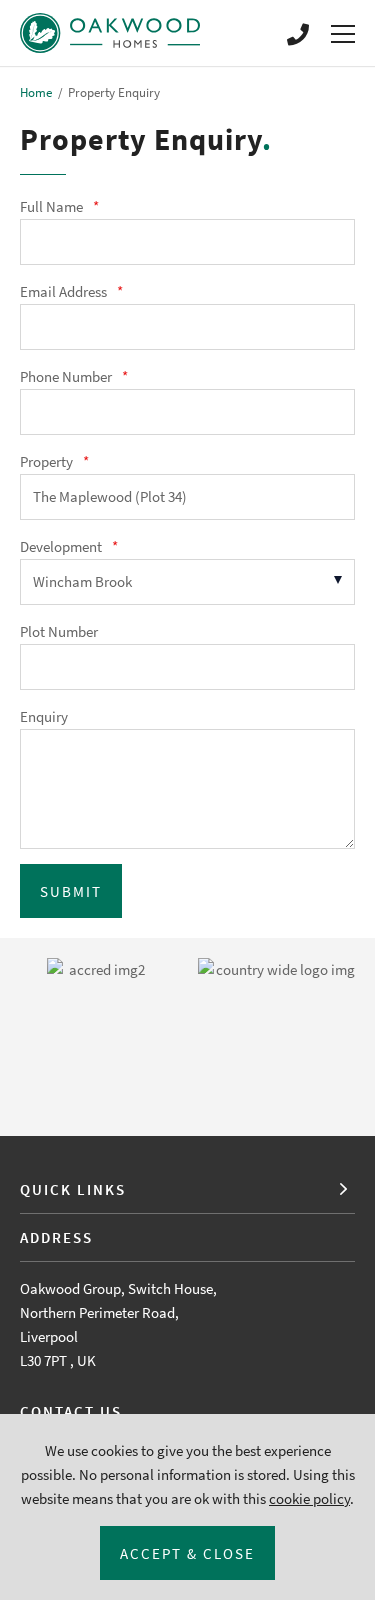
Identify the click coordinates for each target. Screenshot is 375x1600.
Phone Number (74, 376)
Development (69, 546)
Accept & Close (187, 1553)
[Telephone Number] (298, 33)
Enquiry (44, 716)
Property (54, 461)
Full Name (59, 206)
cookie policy (309, 1498)
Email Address (71, 291)
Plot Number (59, 631)
